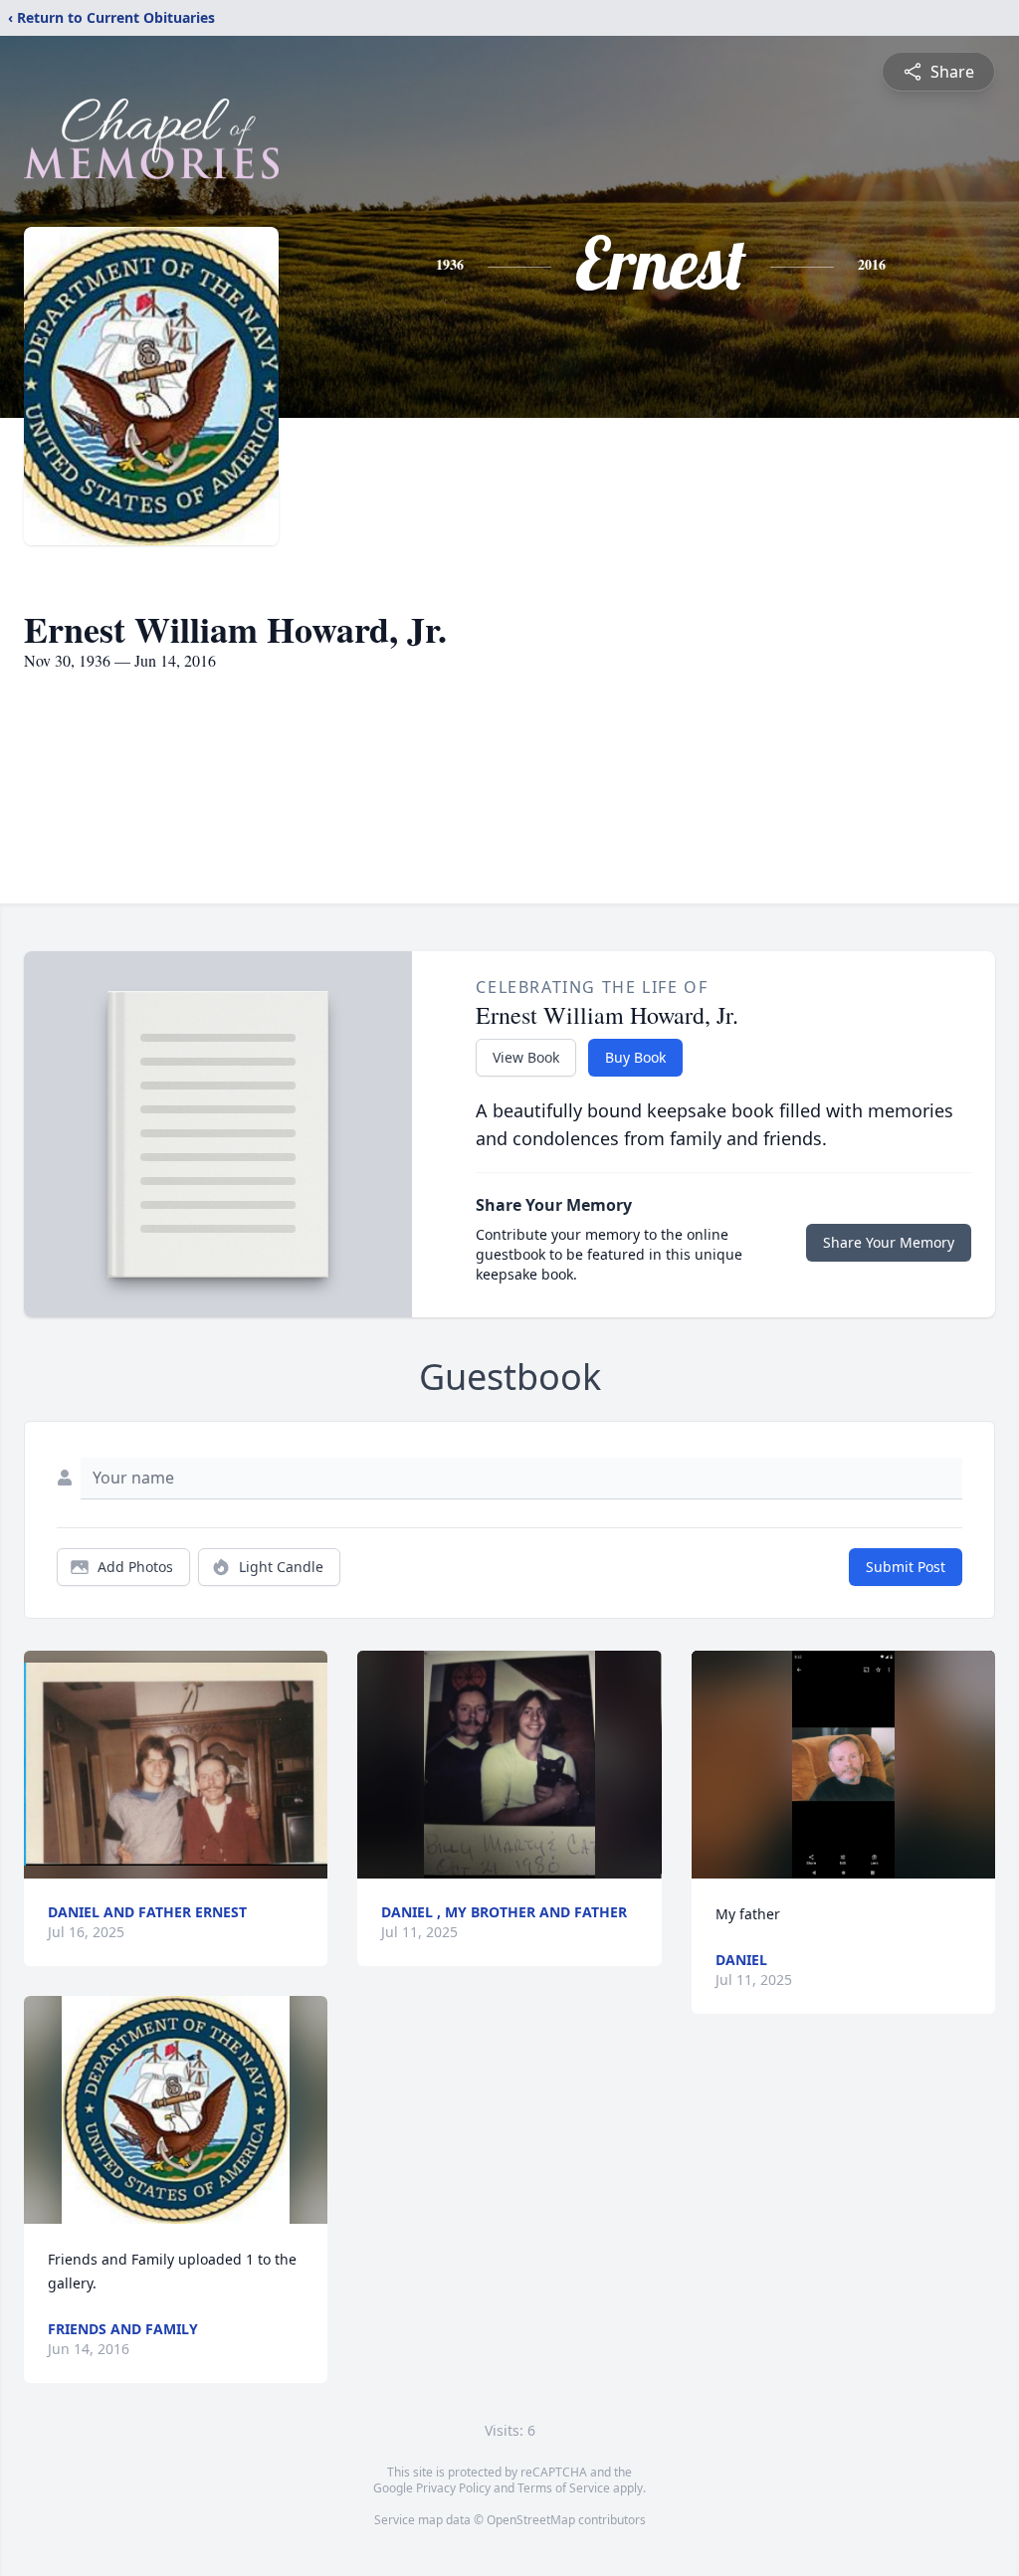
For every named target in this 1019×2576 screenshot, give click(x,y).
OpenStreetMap (531, 2520)
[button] (176, 1765)
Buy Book (635, 1057)
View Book (526, 1057)
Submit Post (906, 1567)
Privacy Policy (453, 2488)
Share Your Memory (889, 1242)
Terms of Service (564, 2488)
